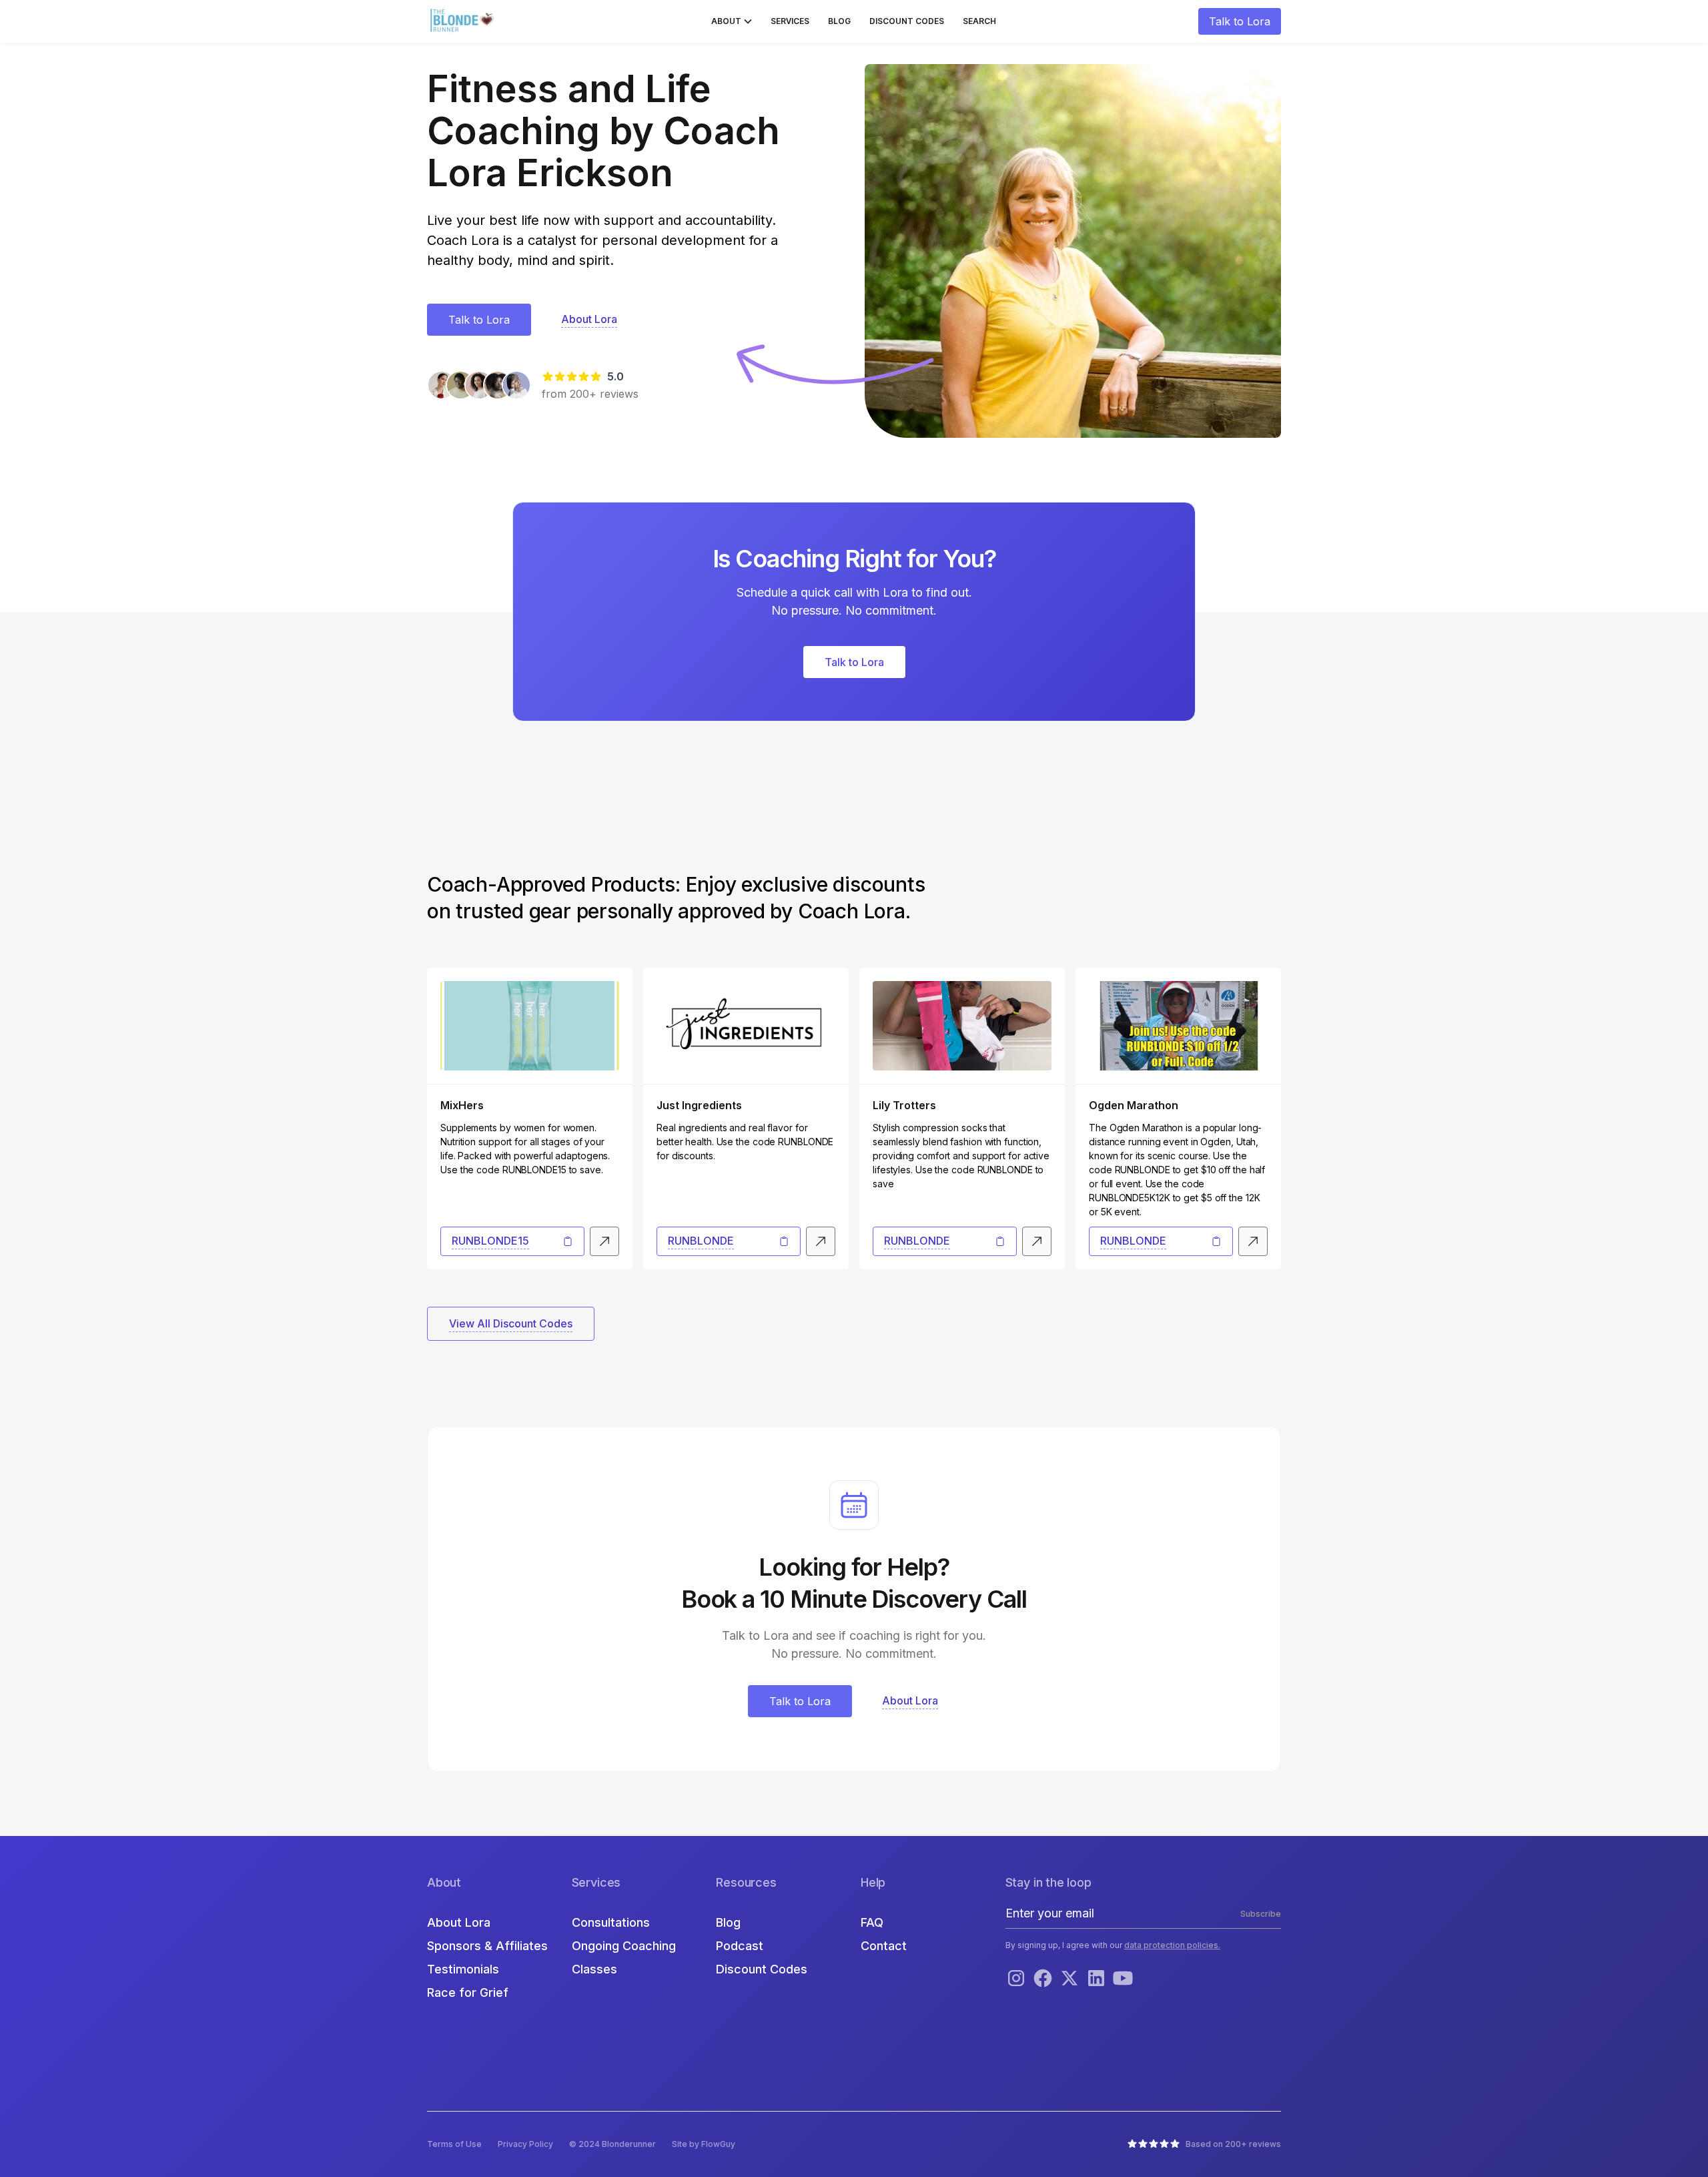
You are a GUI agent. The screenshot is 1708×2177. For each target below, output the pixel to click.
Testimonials (463, 1969)
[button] (732, 21)
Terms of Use (454, 2144)
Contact (884, 1946)
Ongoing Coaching (624, 1946)
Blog (839, 21)
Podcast (740, 1946)
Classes (594, 1969)
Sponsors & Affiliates (487, 1946)
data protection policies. (1172, 1945)
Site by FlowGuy (704, 2144)
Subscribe (1261, 1914)
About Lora (459, 1922)
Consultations (611, 1922)
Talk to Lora (1240, 21)
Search (979, 21)
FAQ (872, 1922)
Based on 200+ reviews (1233, 2144)
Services (790, 21)
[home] (464, 21)
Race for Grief (468, 1992)
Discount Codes (907, 21)
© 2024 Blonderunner (612, 2144)
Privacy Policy (525, 2144)
